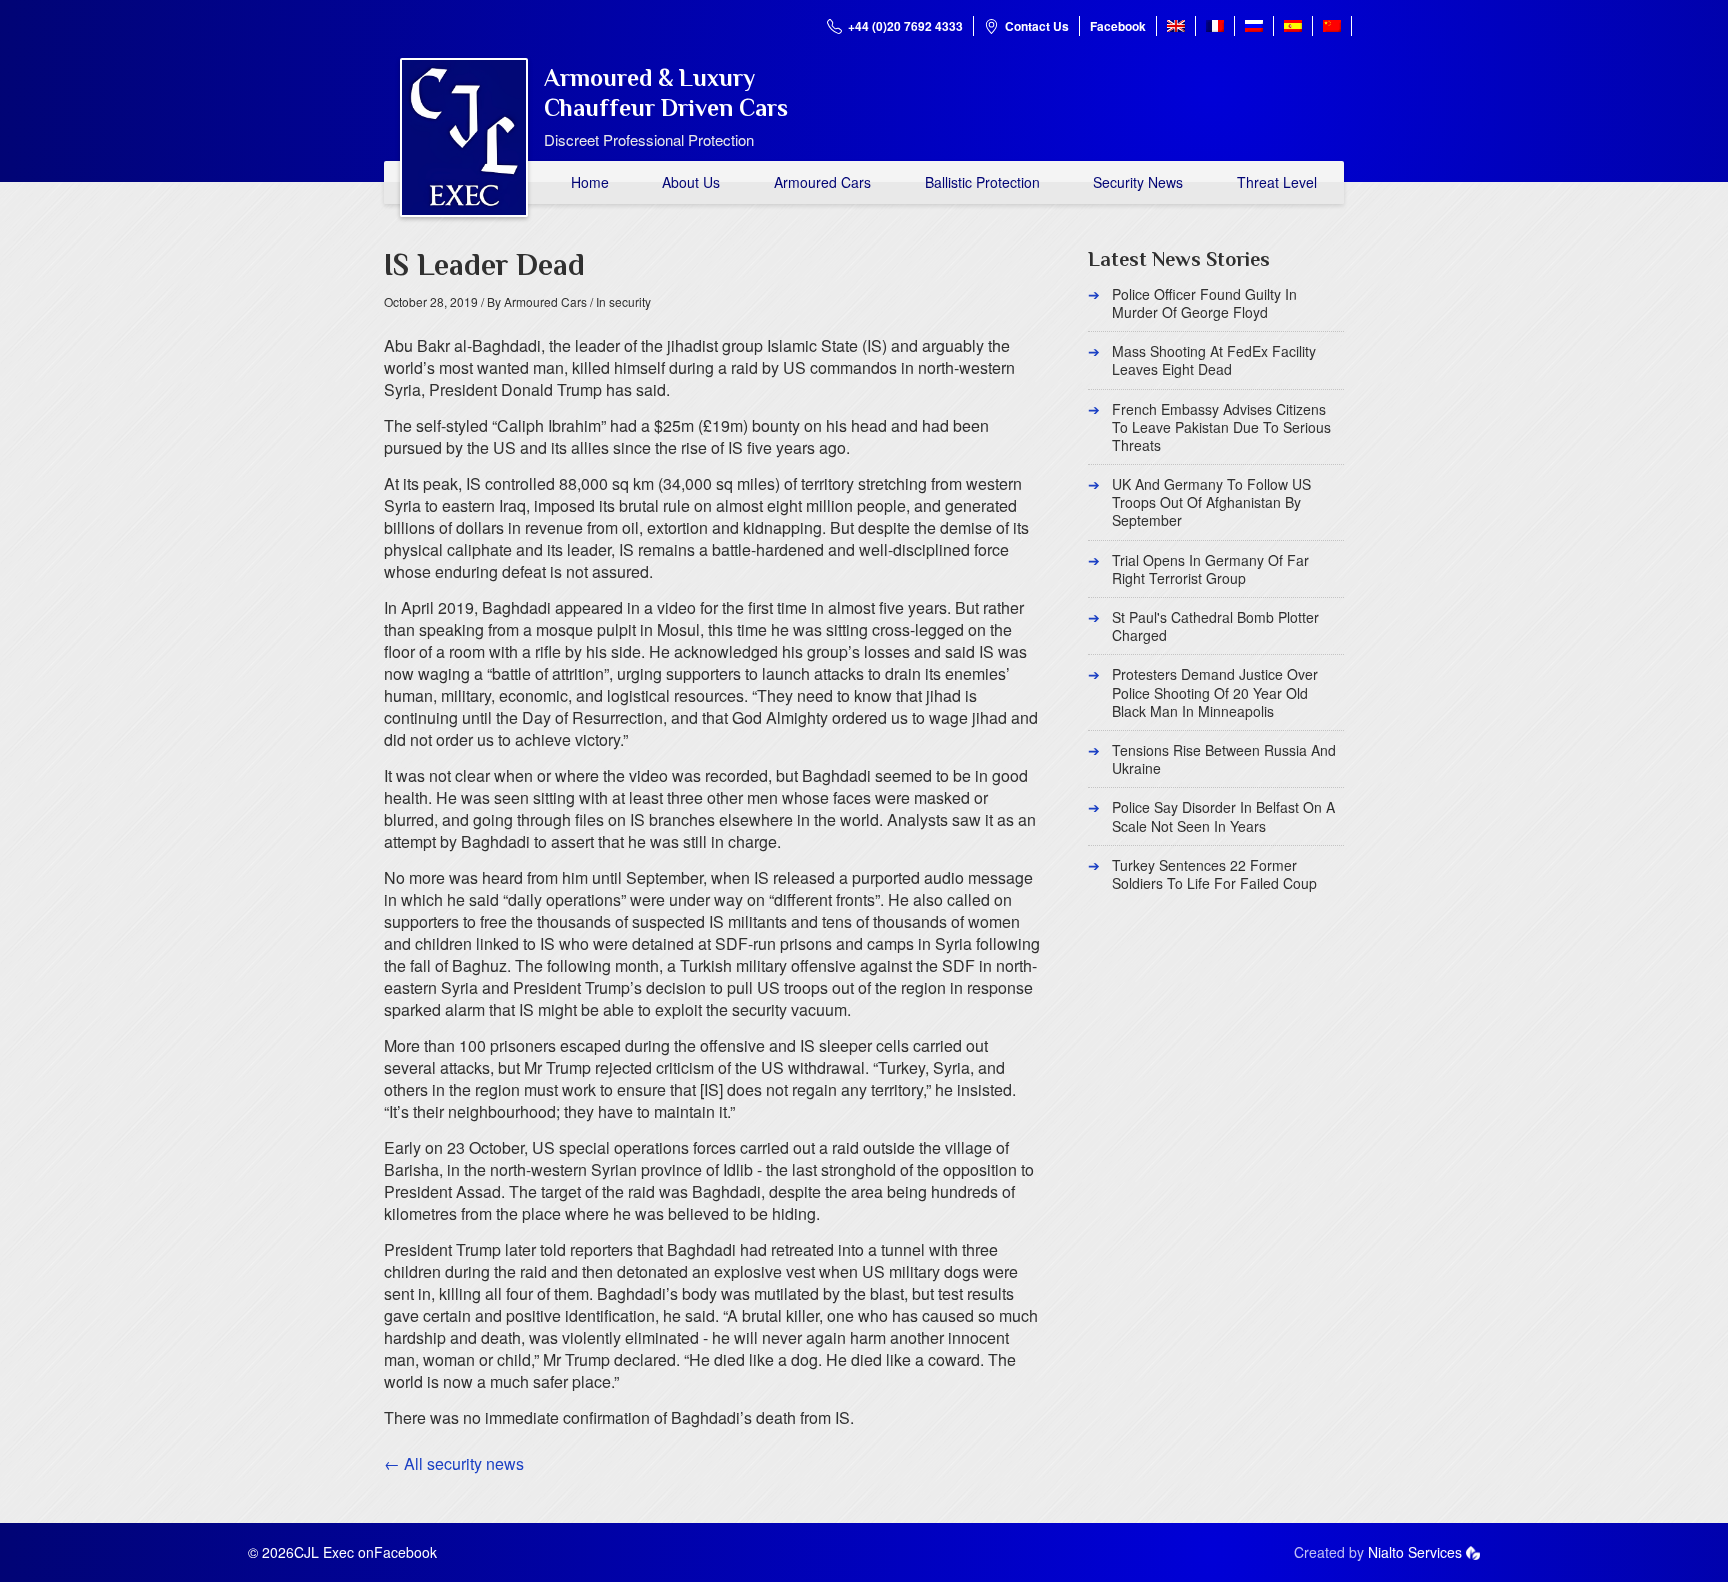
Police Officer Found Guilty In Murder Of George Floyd (1204, 303)
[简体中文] (1332, 26)
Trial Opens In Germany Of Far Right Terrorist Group (1210, 569)
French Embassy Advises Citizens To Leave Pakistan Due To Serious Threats (1221, 427)
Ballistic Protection (982, 182)
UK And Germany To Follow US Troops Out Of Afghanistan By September (1211, 502)
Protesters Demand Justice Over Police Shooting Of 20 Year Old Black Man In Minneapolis (1215, 692)
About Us (691, 182)
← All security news (454, 1463)
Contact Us (1037, 26)
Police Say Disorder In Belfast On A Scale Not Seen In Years (1223, 816)
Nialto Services (1415, 1552)
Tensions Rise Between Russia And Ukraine (1224, 759)
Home (590, 182)
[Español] (1293, 26)
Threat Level (1277, 182)
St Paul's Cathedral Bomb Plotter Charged (1215, 626)
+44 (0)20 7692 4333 (905, 26)
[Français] (1215, 26)
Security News (1138, 182)
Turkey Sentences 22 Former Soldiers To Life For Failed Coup (1214, 874)
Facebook (1118, 26)
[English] (1176, 26)
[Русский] (1254, 26)
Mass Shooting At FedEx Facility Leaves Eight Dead (1214, 360)
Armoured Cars (822, 182)
